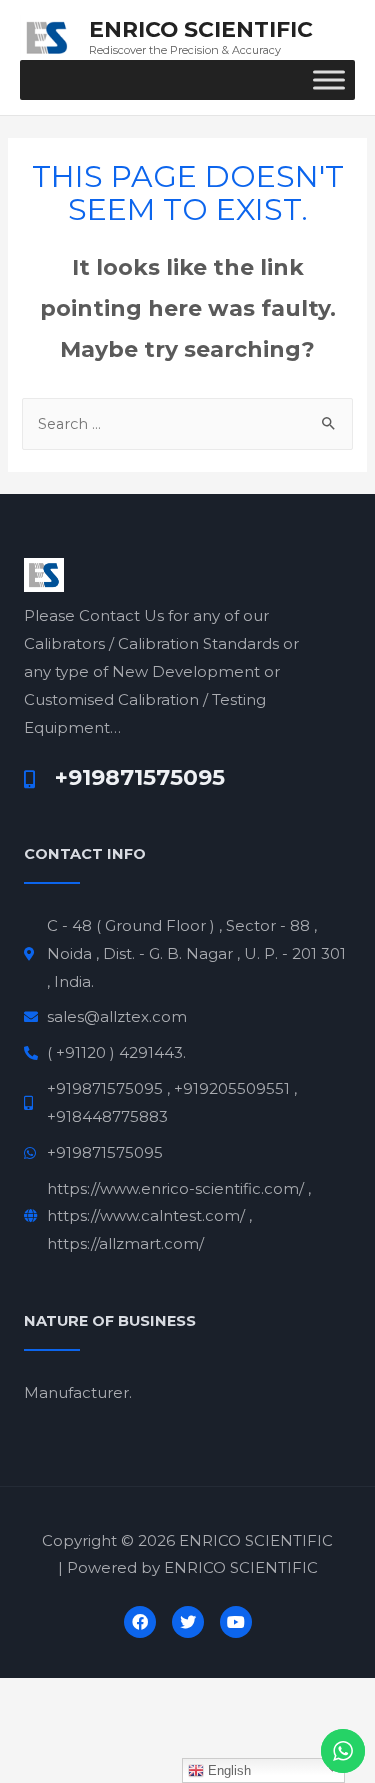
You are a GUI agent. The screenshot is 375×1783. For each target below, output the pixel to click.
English (227, 1770)
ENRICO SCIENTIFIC (201, 29)
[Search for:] (187, 424)
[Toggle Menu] (329, 80)
